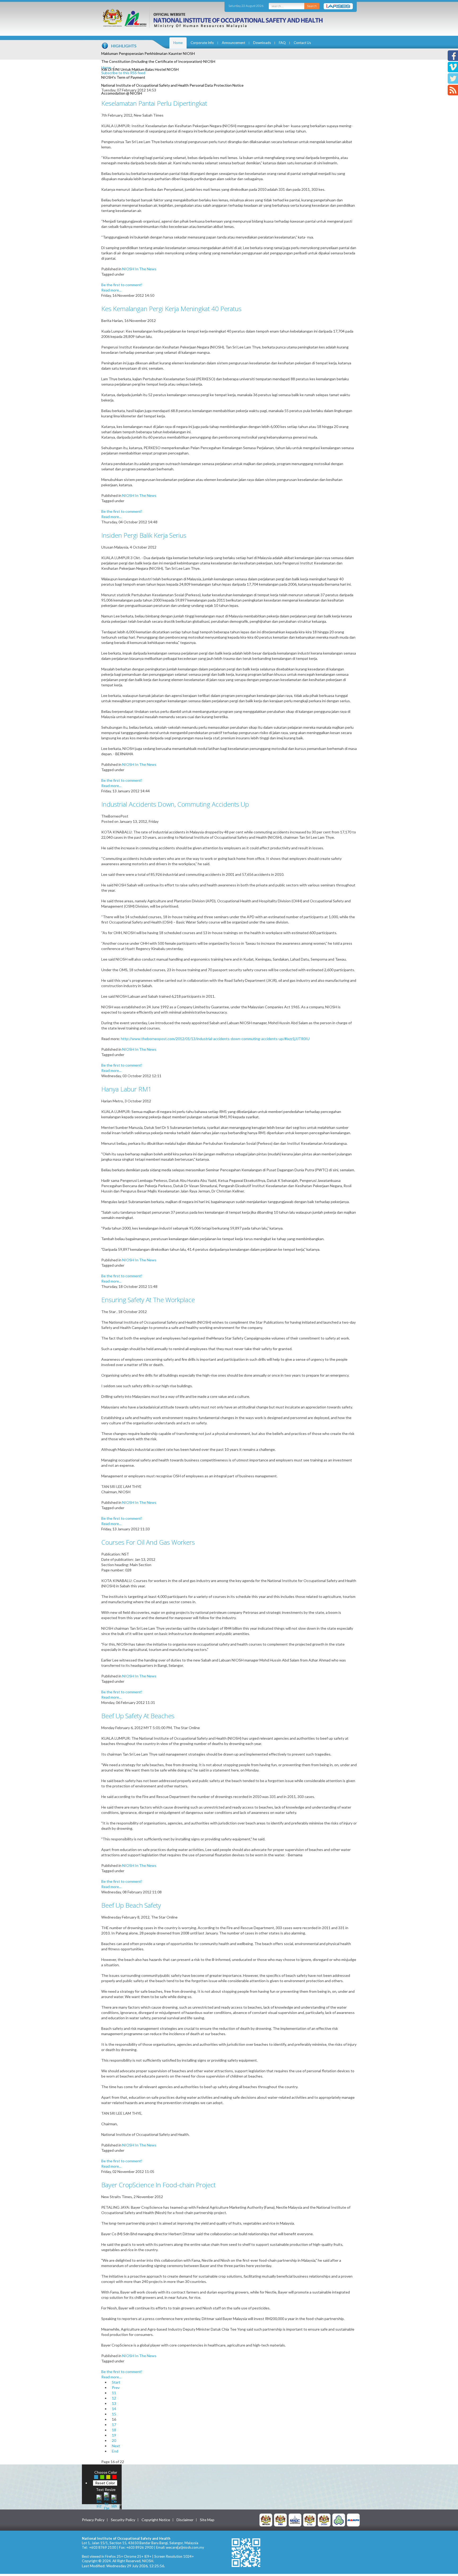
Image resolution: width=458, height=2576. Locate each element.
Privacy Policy (93, 2520)
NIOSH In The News (139, 269)
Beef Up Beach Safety (131, 1905)
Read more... (111, 290)
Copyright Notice (156, 2520)
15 (114, 2414)
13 (114, 2403)
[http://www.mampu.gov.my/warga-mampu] (353, 2520)
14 (114, 2409)
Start (116, 2382)
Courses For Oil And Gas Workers (148, 1542)
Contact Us (302, 43)
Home (178, 43)
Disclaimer (185, 2520)
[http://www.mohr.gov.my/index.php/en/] (310, 2520)
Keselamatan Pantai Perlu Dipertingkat (154, 103)
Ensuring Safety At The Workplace (148, 1300)
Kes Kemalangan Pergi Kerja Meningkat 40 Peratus (171, 309)
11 (114, 2393)
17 (114, 2425)
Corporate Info (202, 43)
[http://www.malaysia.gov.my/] (266, 2520)
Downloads (262, 43)
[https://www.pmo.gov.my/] (280, 2520)
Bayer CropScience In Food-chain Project (158, 2185)
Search (312, 6)
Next (116, 2446)
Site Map (207, 2520)
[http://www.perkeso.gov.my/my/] (339, 2520)
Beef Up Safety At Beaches (138, 1716)
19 (114, 2435)
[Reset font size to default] (107, 2501)
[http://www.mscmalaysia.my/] (295, 2520)
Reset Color (105, 2483)
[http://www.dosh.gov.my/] (324, 2520)
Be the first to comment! (122, 285)
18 (114, 2430)
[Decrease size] (114, 2501)
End (115, 2451)
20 (114, 2440)
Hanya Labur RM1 (126, 1089)
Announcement (234, 43)
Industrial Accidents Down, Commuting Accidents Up (175, 804)
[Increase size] (99, 2501)
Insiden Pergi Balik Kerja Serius (144, 535)
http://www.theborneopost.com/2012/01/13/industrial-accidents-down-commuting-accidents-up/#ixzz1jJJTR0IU (215, 1039)
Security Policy (123, 2520)
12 (114, 2398)
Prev (116, 2387)
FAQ (282, 43)
